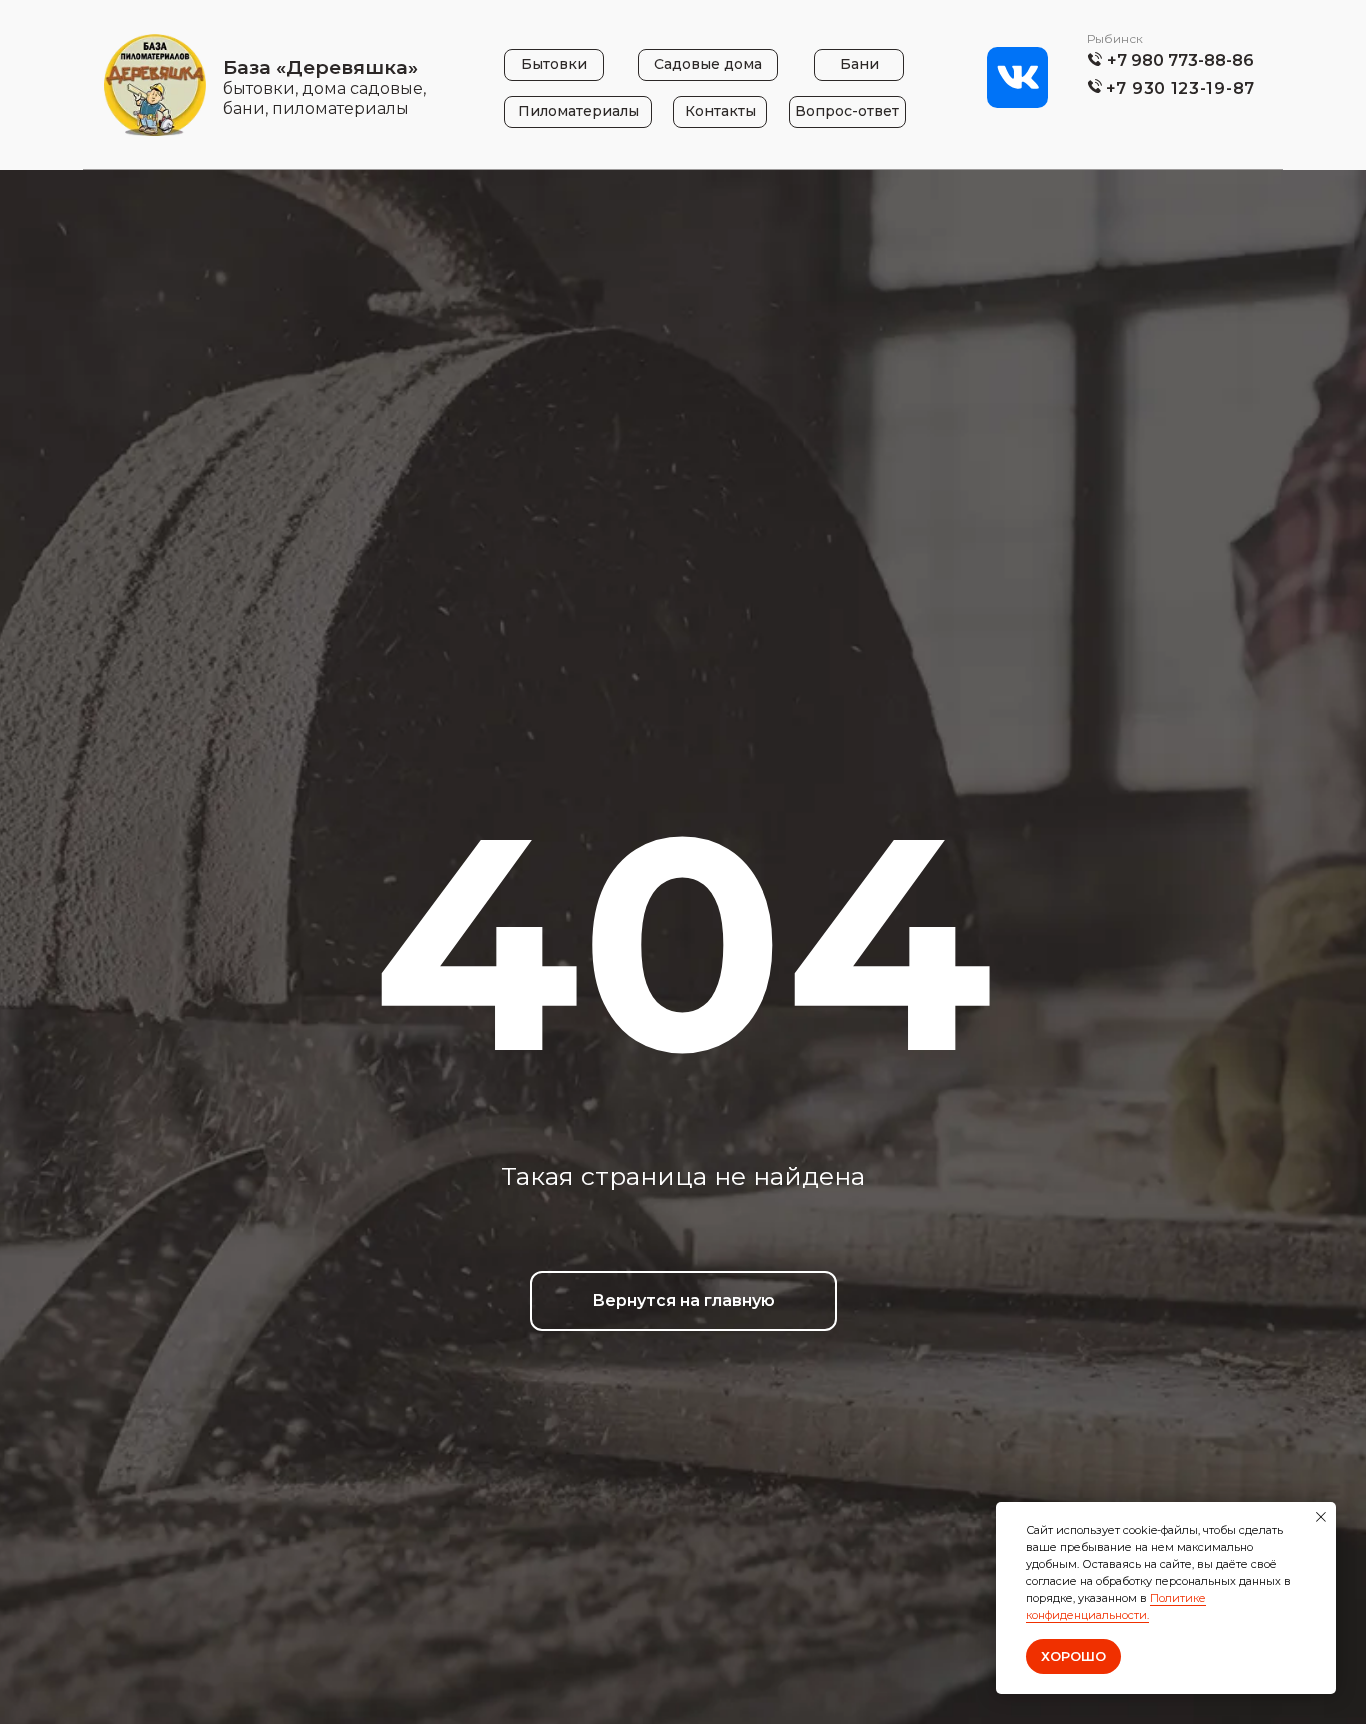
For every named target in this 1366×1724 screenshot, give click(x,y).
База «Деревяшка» (320, 67)
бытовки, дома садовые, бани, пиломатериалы (324, 98)
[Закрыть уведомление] (1321, 1517)
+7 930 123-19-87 (1180, 88)
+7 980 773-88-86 (1180, 60)
